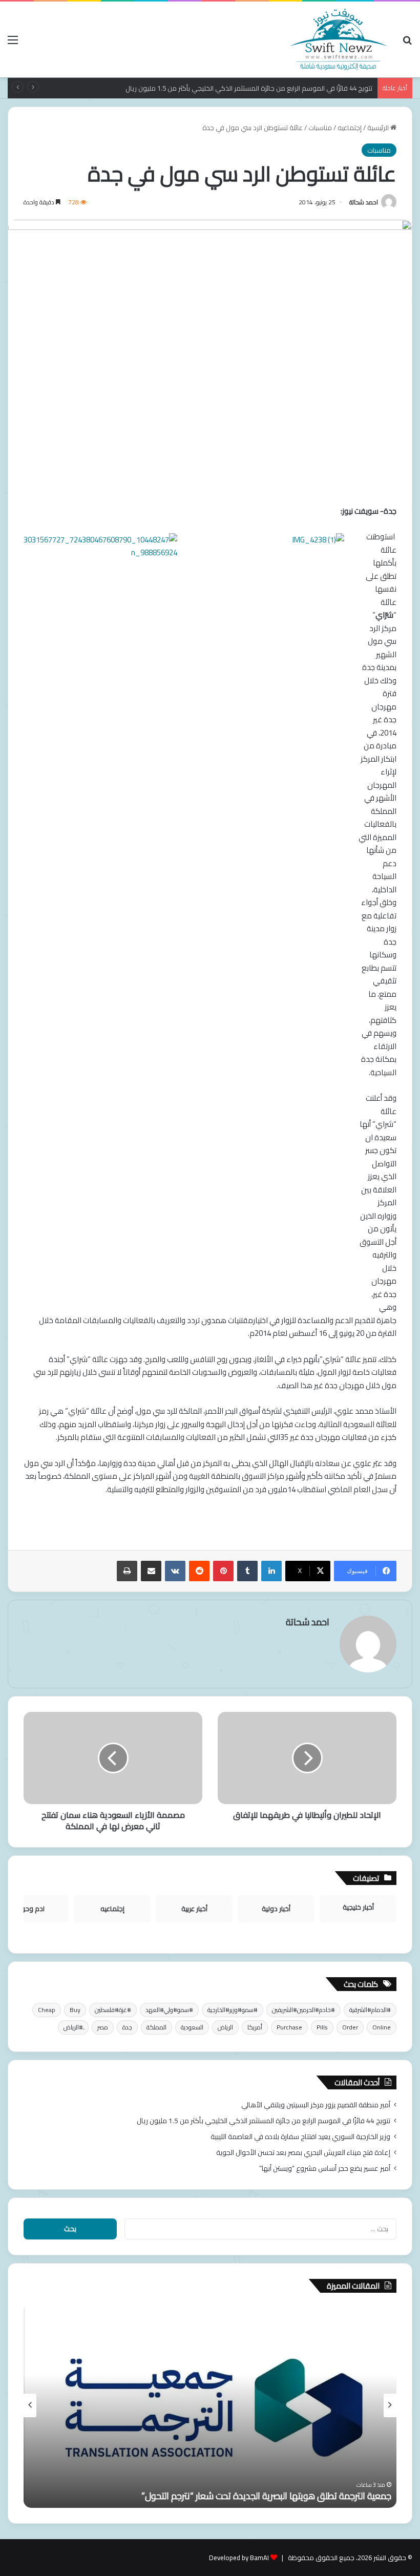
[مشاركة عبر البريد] (151, 1571)
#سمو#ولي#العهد (169, 2010)
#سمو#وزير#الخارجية (233, 2010)
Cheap (47, 2010)
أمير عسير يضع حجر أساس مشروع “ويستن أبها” (325, 2168)
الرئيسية (379, 128)
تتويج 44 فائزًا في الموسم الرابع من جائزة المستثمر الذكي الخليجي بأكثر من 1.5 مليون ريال (264, 2121)
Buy (75, 2010)
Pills (322, 2027)
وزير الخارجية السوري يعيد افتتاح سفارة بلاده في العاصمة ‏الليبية (300, 2137)
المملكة (156, 2027)
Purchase (289, 2027)
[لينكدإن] (271, 1571)
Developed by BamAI (239, 2558)
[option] (210, 2405)
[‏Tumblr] (247, 1571)
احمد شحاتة (364, 202)
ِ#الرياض (73, 2027)
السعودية (192, 2027)
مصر (103, 2027)
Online (382, 2027)
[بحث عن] (407, 43)
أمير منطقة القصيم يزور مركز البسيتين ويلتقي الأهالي (316, 2105)
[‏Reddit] (199, 1571)
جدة (127, 2027)
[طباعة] (127, 1571)
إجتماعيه (350, 128)
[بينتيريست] (223, 1571)
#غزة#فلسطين (113, 2010)
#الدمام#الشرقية (370, 2010)
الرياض (225, 2027)
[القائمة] (13, 43)
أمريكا (255, 2027)
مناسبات (320, 128)
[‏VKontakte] (175, 1571)
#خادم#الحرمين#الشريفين (303, 2010)
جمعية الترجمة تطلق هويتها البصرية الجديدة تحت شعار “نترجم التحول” (266, 2496)
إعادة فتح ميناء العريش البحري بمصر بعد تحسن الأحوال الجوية (303, 2152)
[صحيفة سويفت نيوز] (339, 39)
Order (350, 2027)
